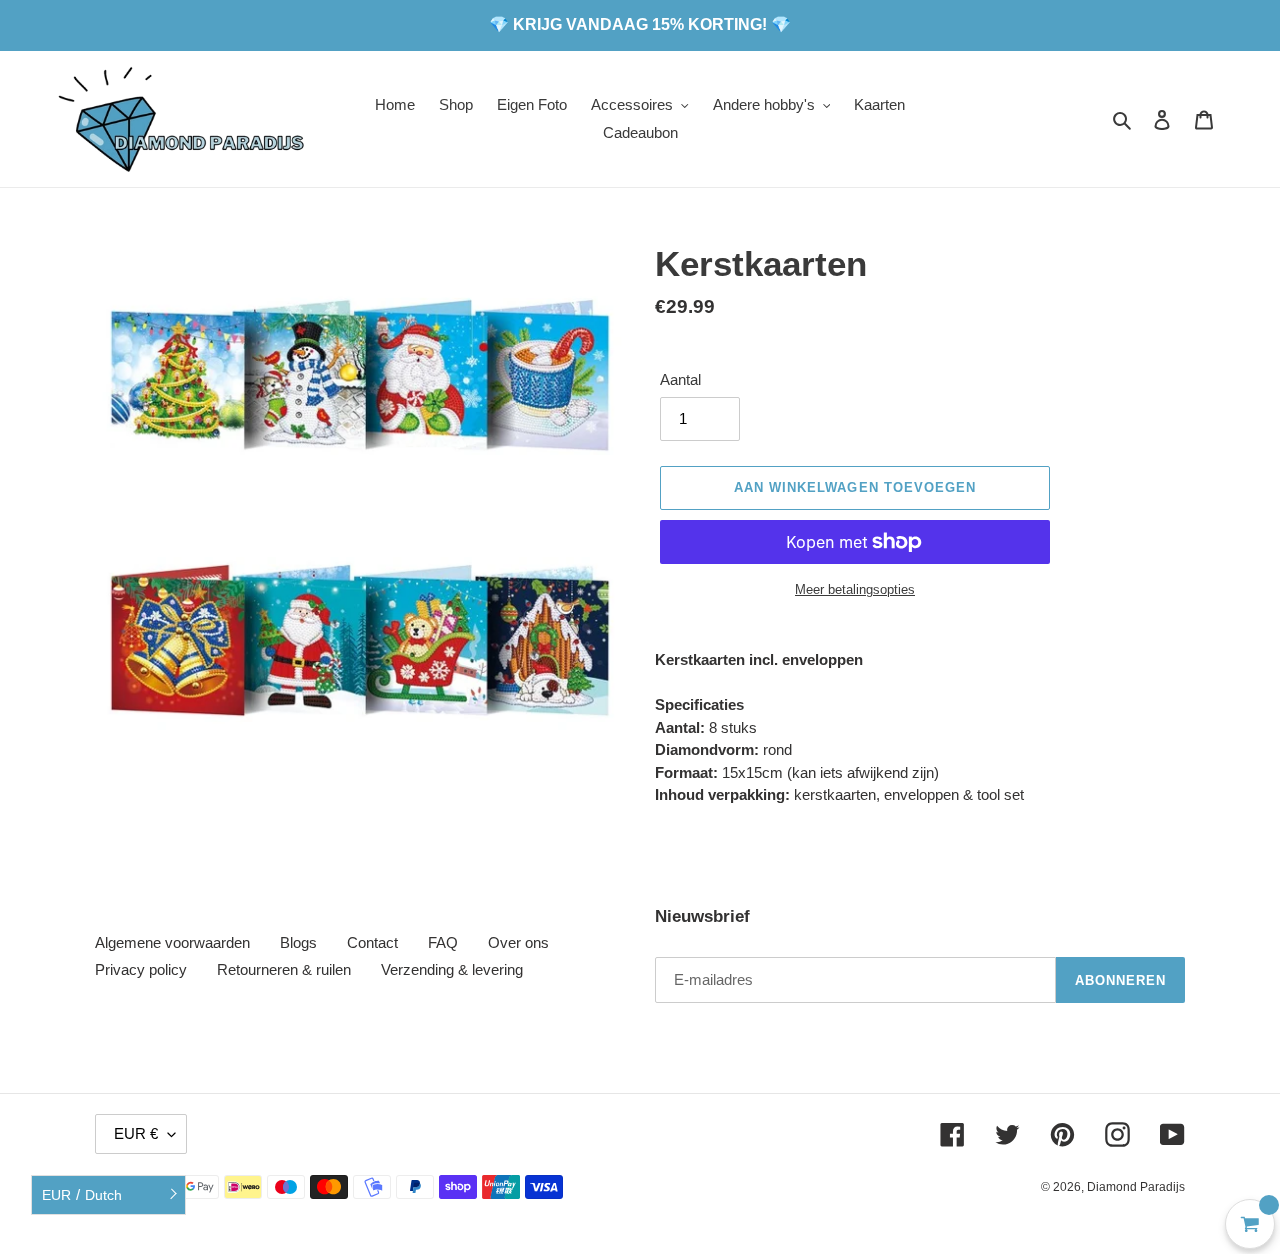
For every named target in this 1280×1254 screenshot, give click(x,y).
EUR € (136, 1133)
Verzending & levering (452, 969)
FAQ (443, 942)
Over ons (518, 942)
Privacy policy (141, 969)
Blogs (298, 942)
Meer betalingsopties (855, 589)
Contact (372, 942)
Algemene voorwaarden (172, 942)
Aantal (680, 379)
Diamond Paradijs (1136, 1187)
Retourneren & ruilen (284, 969)
